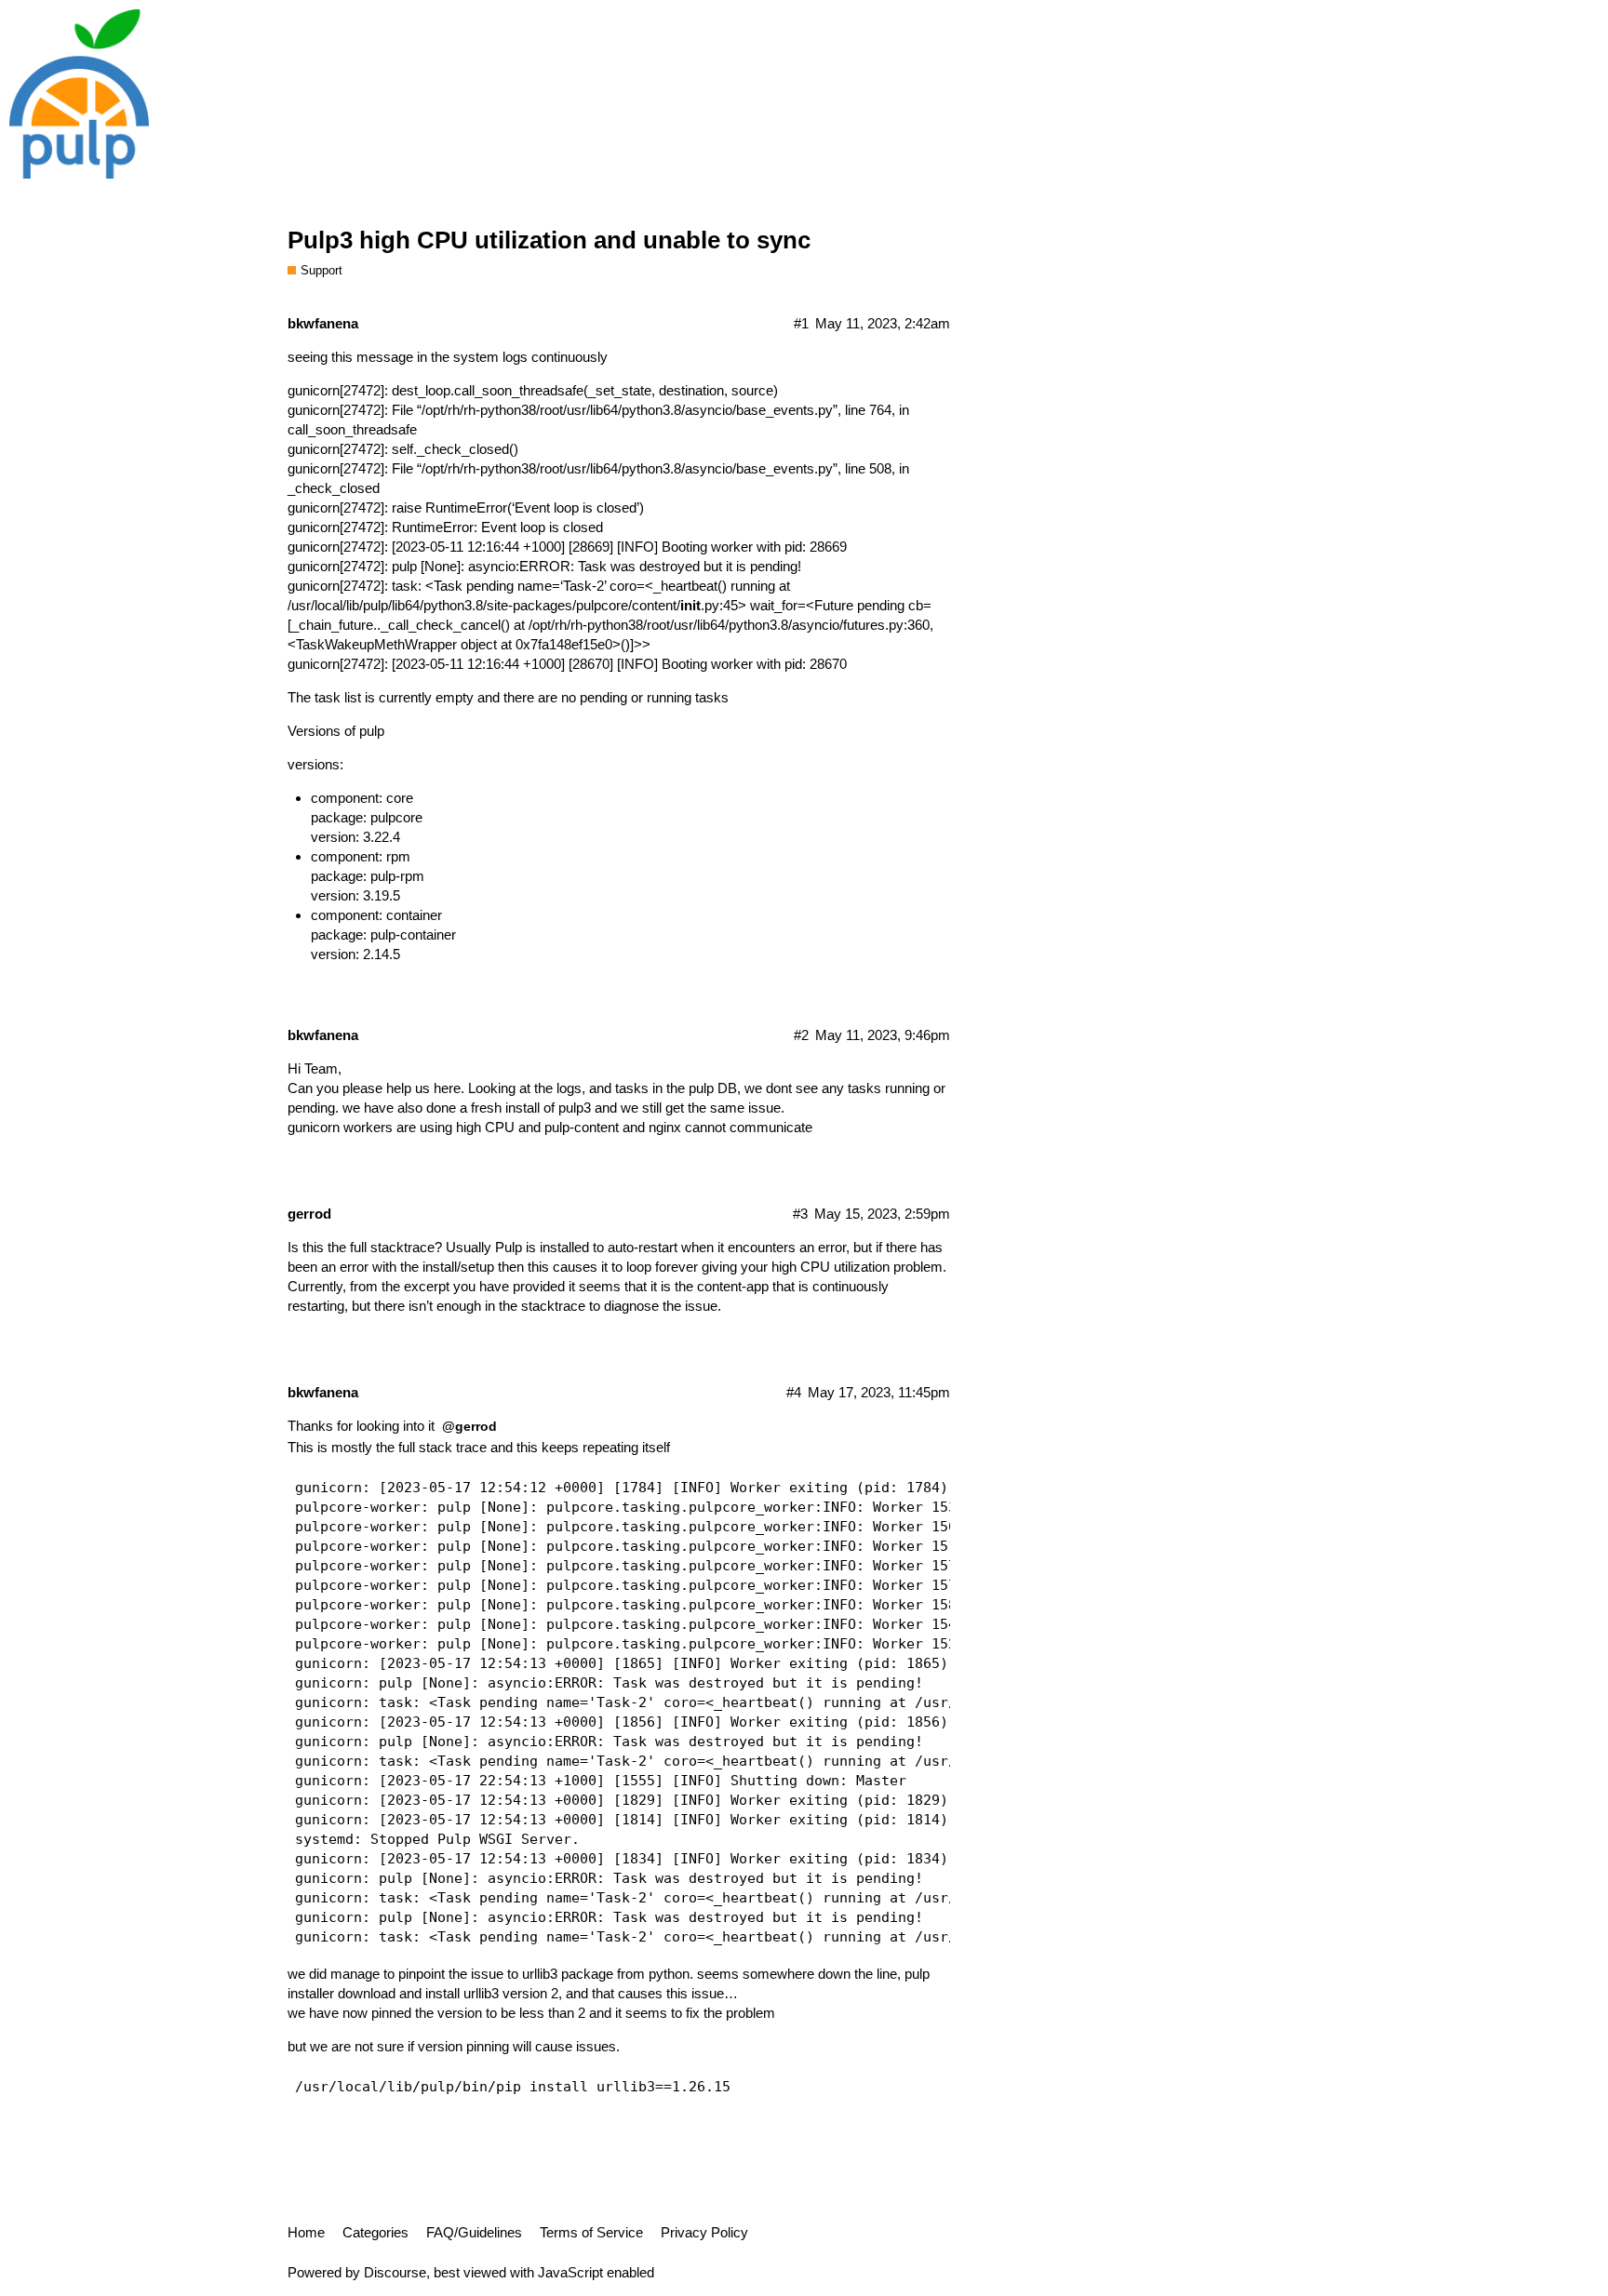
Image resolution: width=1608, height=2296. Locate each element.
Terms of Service (591, 2232)
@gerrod (469, 1426)
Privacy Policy (704, 2232)
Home (306, 2232)
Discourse (395, 2272)
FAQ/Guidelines (474, 2232)
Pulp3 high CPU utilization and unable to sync (549, 240)
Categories (375, 2232)
